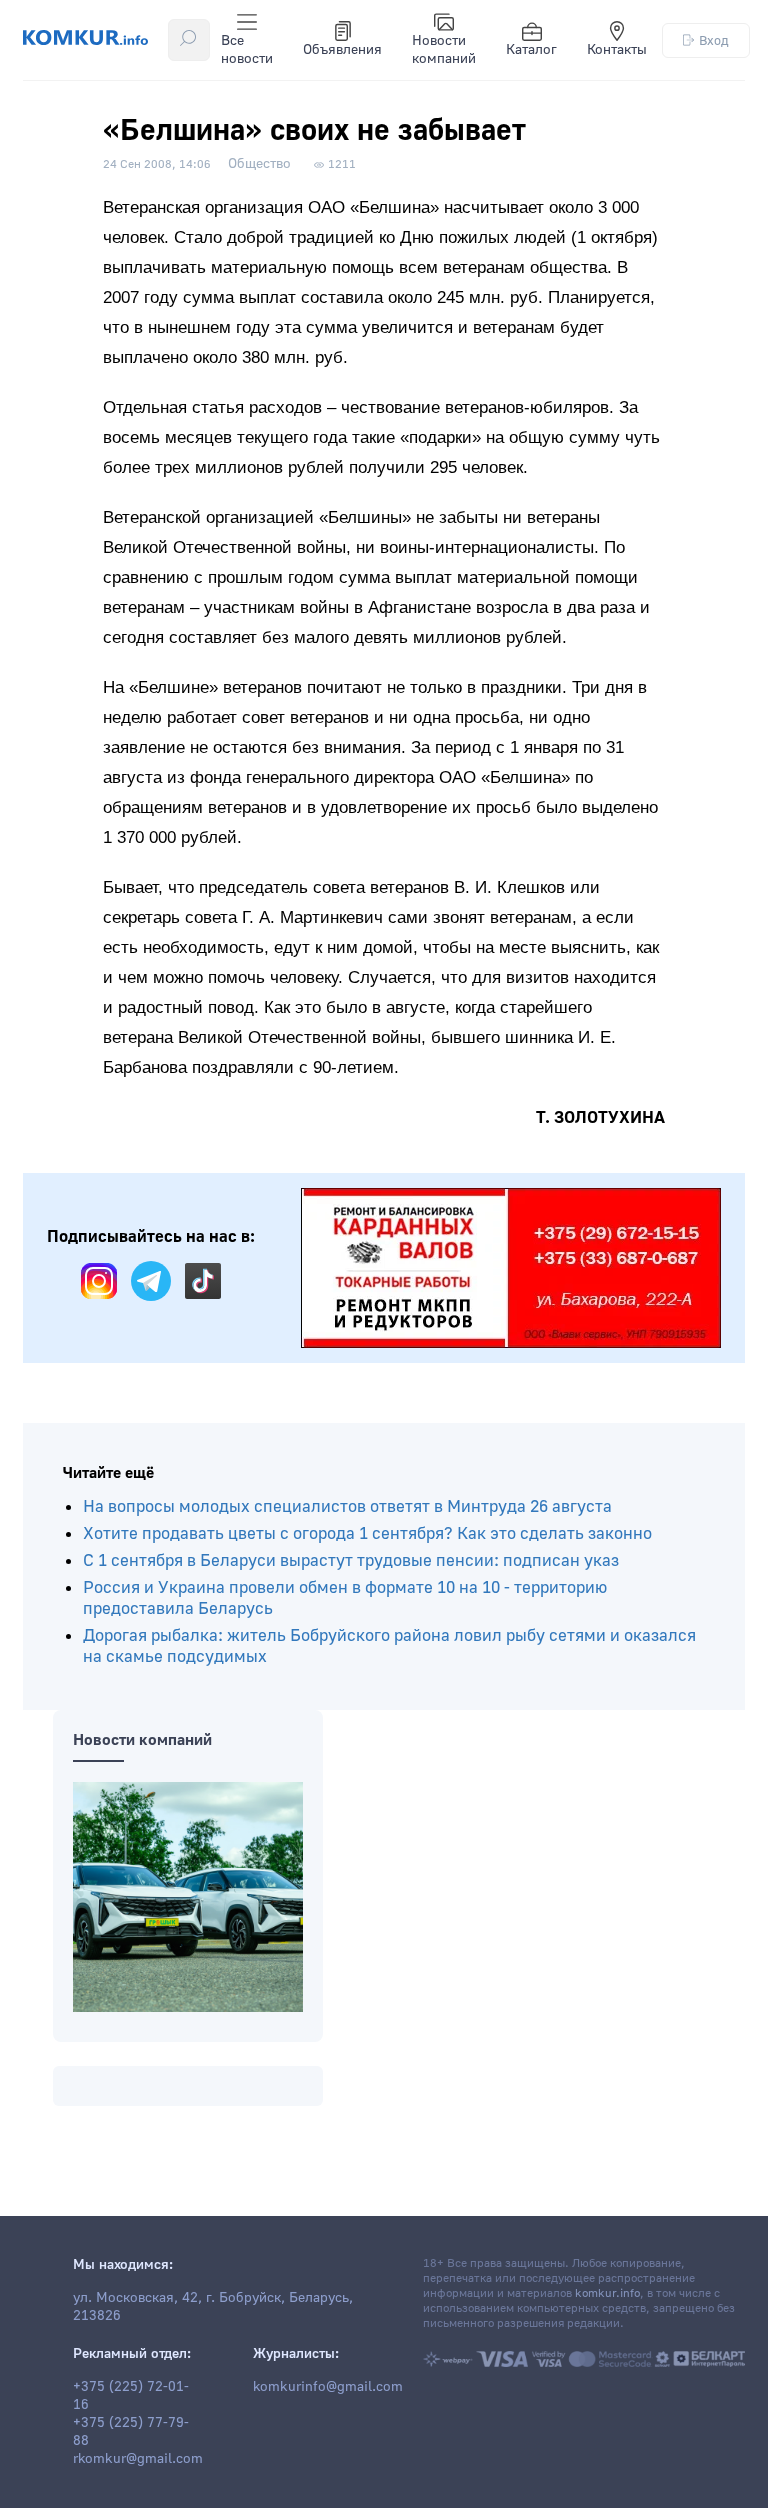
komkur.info (607, 2293)
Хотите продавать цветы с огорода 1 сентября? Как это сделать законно (367, 1533)
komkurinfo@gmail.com (328, 2387)
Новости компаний (444, 50)
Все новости (247, 50)
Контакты (617, 50)
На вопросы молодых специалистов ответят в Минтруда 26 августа (347, 1506)
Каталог (531, 50)
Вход (714, 40)
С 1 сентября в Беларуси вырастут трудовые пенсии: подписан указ (351, 1560)
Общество (259, 164)
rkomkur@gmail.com (138, 2459)
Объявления (342, 50)
